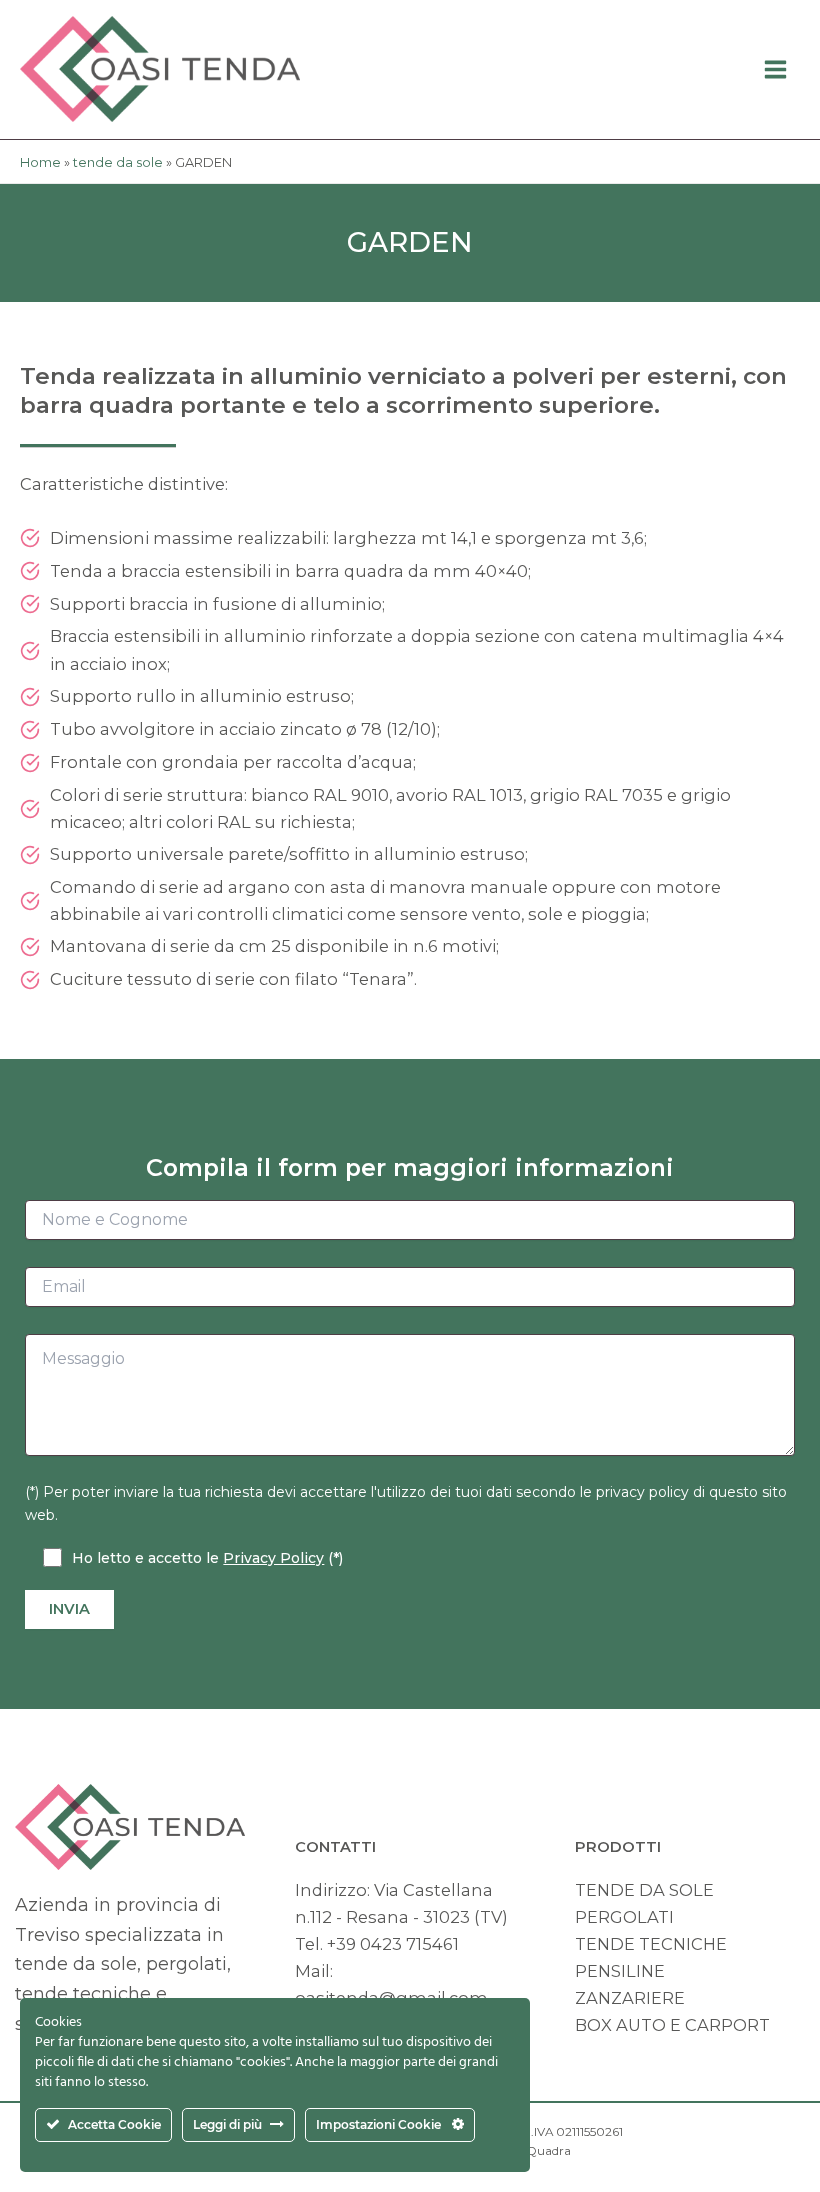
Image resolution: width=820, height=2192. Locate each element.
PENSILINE (620, 1971)
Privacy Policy (273, 1558)
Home (40, 162)
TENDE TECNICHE (651, 1944)
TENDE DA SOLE (644, 1890)
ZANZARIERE (630, 1998)
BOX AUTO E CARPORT (672, 2025)
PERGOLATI (624, 1917)
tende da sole (118, 162)
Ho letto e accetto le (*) (207, 1558)
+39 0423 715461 (393, 1944)
